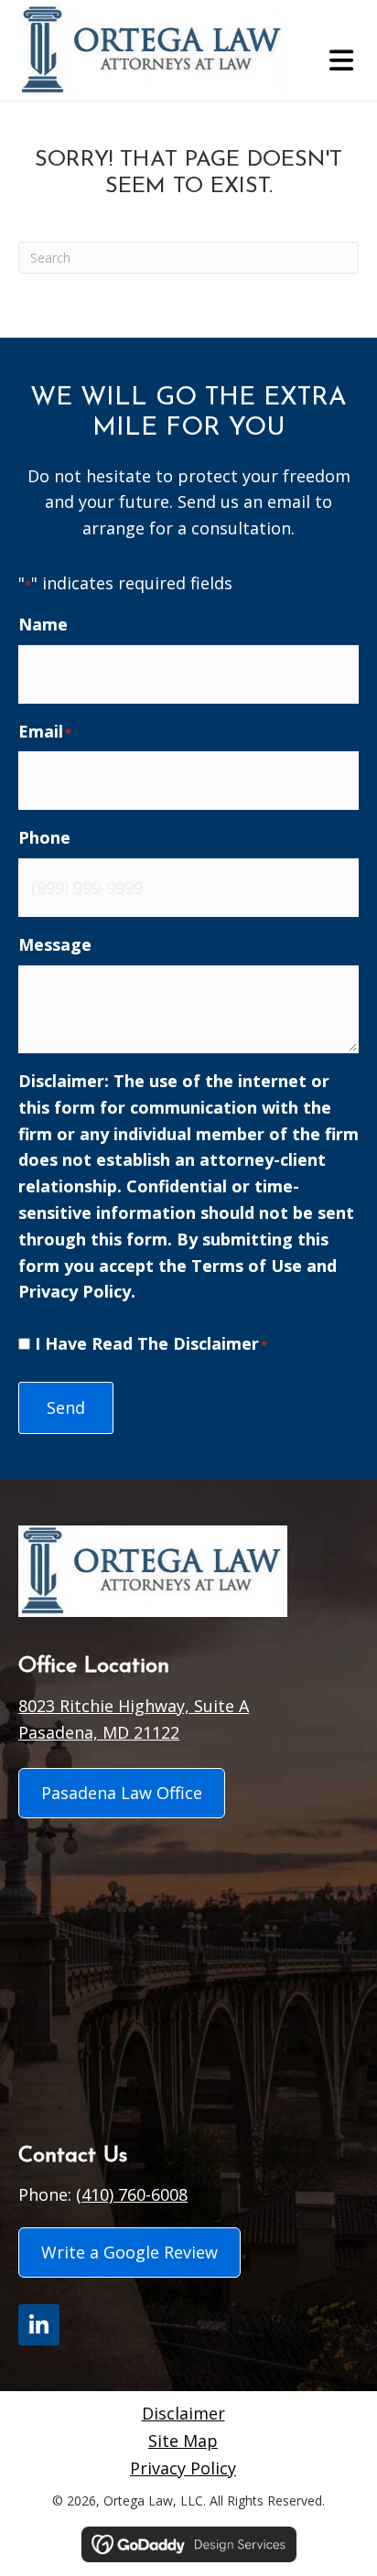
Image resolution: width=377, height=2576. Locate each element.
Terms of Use (247, 1266)
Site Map (183, 2441)
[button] (39, 2325)
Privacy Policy (75, 1291)
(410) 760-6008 (132, 2194)
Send (66, 1407)
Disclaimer (183, 2413)
